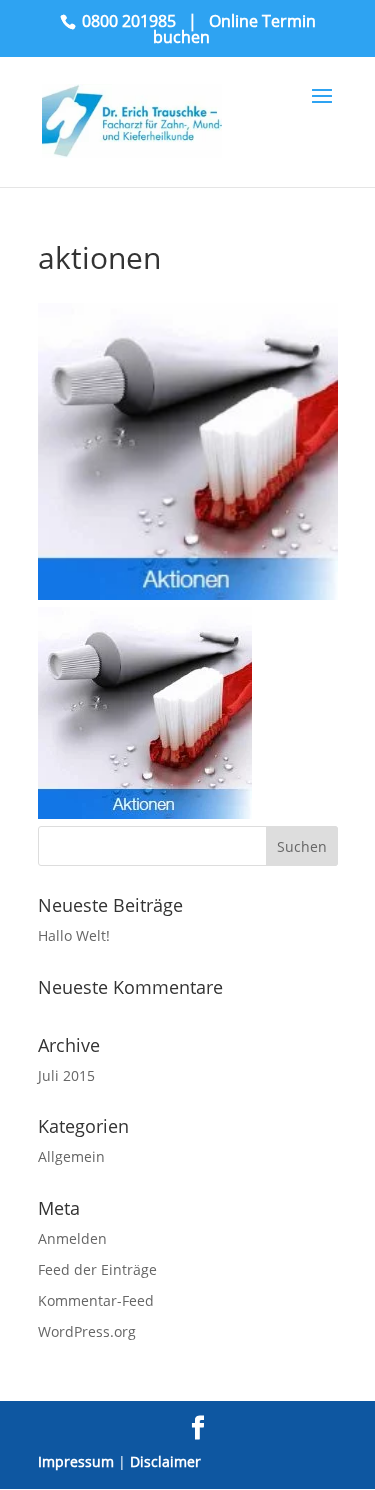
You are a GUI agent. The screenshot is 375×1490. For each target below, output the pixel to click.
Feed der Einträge (97, 1269)
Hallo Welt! (74, 935)
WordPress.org (87, 1331)
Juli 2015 (66, 1075)
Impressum (76, 1461)
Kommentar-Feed (96, 1300)
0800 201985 (129, 21)
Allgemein (71, 1156)
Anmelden (72, 1238)
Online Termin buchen (234, 29)
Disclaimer (165, 1461)
